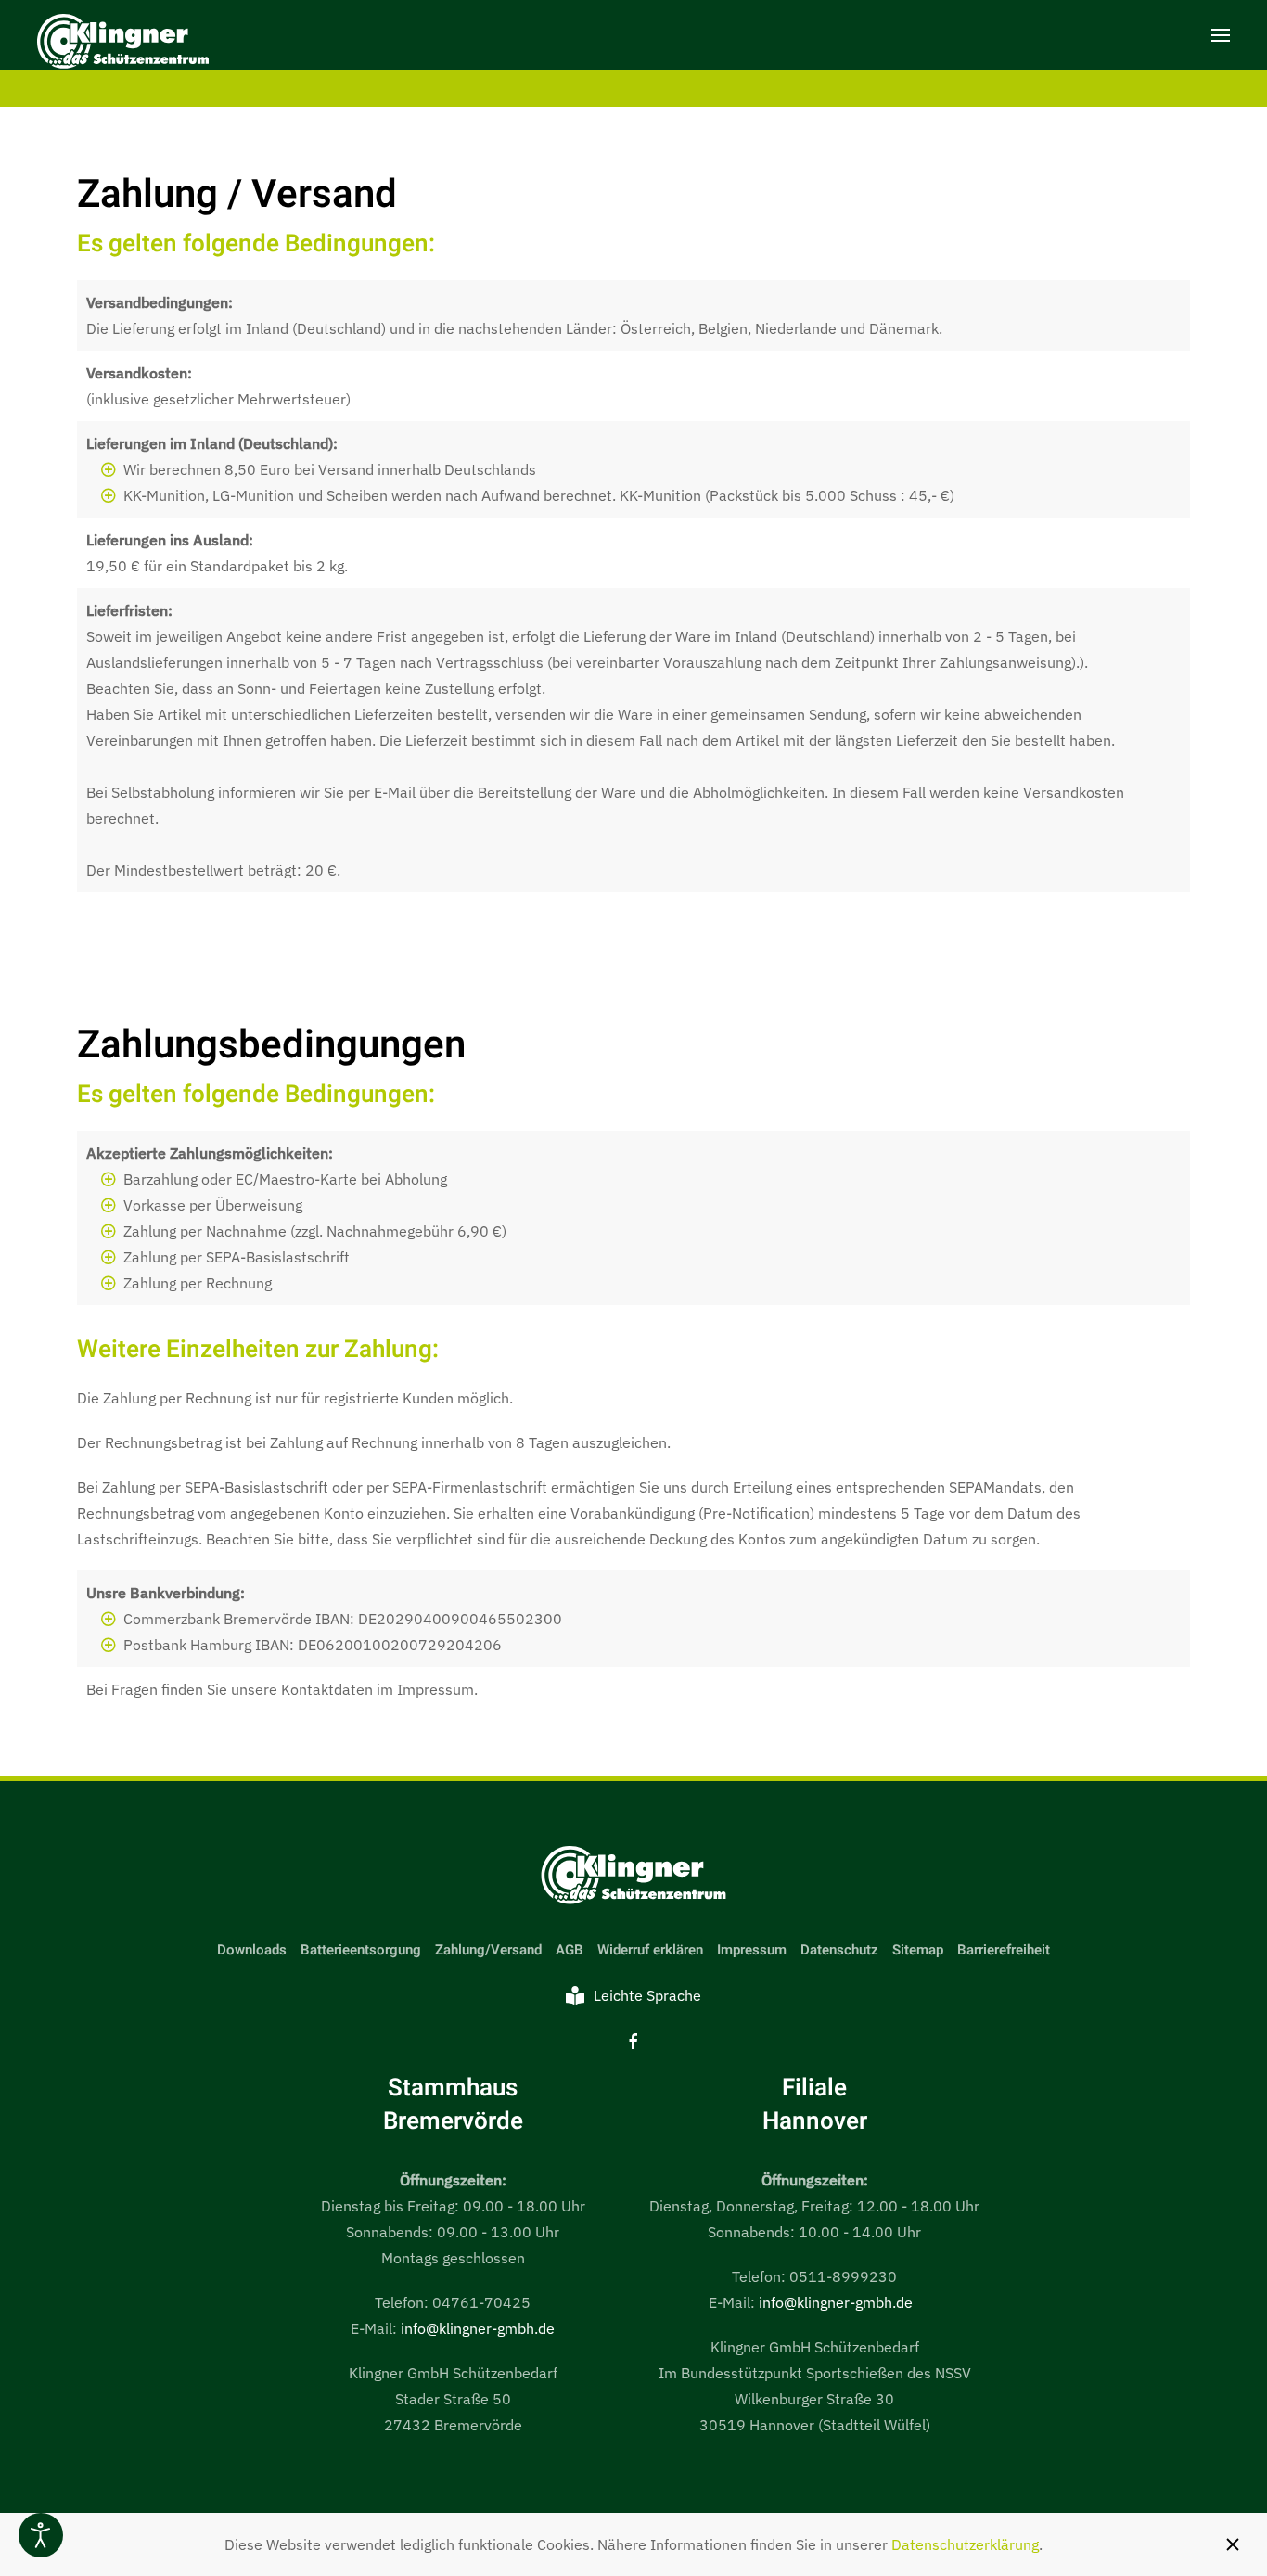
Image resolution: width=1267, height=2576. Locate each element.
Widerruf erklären (650, 1950)
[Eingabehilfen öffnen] (41, 2535)
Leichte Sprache (647, 1995)
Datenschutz (839, 1950)
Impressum (752, 1950)
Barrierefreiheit (1004, 1950)
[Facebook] (633, 2040)
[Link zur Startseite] (633, 1877)
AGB (570, 1950)
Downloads (252, 1950)
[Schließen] (1233, 2544)
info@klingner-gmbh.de (478, 2328)
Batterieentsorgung (361, 1950)
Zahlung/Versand (488, 1950)
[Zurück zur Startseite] (123, 44)
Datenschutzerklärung (965, 2544)
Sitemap (918, 1950)
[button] (1221, 35)
